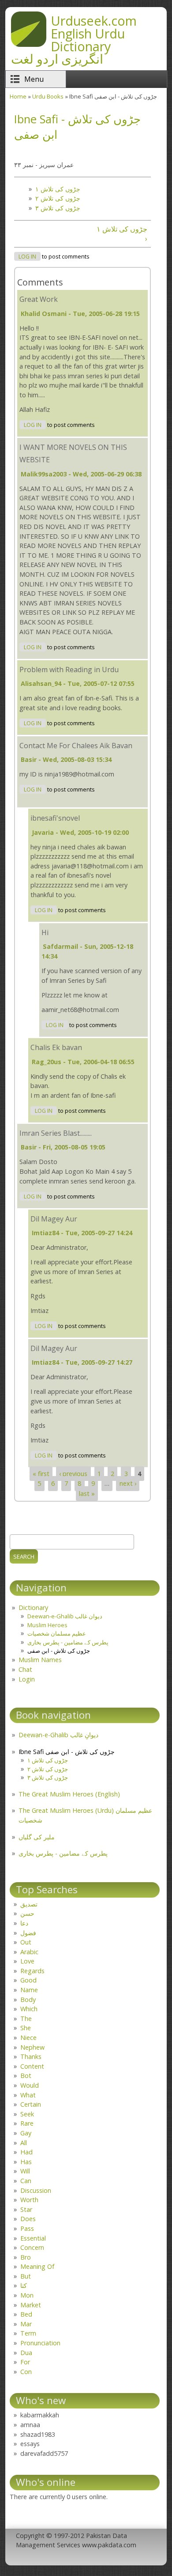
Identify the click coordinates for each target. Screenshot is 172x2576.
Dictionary (33, 1608)
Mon (27, 2295)
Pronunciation (40, 2343)
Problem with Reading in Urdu (69, 670)
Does (28, 2219)
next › (128, 1484)
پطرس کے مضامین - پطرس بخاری (68, 1642)
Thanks (31, 2057)
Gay (26, 2133)
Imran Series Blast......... (56, 1133)
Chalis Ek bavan (56, 1047)
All (24, 2143)
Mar (26, 2324)
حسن (27, 1913)
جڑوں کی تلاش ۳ (58, 208)
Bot (26, 2076)
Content (32, 2066)
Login (27, 1679)
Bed (26, 2314)
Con (26, 2372)
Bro (26, 2257)
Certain (31, 2104)
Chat (25, 1669)
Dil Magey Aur (54, 1219)
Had (26, 2152)
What (28, 2095)
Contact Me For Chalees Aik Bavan (76, 746)
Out (26, 1942)
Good (28, 1980)
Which (29, 2009)
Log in (27, 257)
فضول (28, 1933)
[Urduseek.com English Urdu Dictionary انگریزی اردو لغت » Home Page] (29, 44)
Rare (27, 2123)
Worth (29, 2200)
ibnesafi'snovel (55, 818)
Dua (26, 2353)
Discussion (36, 2190)
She (26, 2028)
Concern (32, 2247)
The (26, 2019)
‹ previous (73, 1474)
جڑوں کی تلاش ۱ (58, 189)
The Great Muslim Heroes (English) (69, 1794)
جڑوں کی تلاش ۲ (58, 198)
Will (25, 2171)
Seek (27, 2114)
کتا (24, 2285)
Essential (33, 2238)
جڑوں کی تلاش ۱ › (122, 234)
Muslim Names (40, 1660)
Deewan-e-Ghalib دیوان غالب (65, 1616)
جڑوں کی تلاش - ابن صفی (59, 1651)
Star (26, 2209)
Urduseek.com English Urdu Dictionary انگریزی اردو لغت (74, 40)
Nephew (32, 2047)
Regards (32, 1971)
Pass (27, 2228)
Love (27, 1961)
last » (87, 1493)
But (26, 2276)
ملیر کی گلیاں (37, 1837)
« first (41, 1474)
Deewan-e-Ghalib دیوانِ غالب (58, 1735)
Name (29, 1990)
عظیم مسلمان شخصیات (57, 1633)
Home (18, 96)
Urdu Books (48, 96)
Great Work (39, 299)
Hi (45, 932)
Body (28, 2000)
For (25, 2362)
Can (26, 2181)
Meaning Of (37, 2266)
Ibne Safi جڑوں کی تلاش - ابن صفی (67, 1752)
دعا (24, 1923)
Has (26, 2162)
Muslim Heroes (47, 1625)
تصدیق (29, 1904)
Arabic (29, 1952)
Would (30, 2085)
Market (31, 2305)
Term (28, 2333)
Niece (28, 2038)
